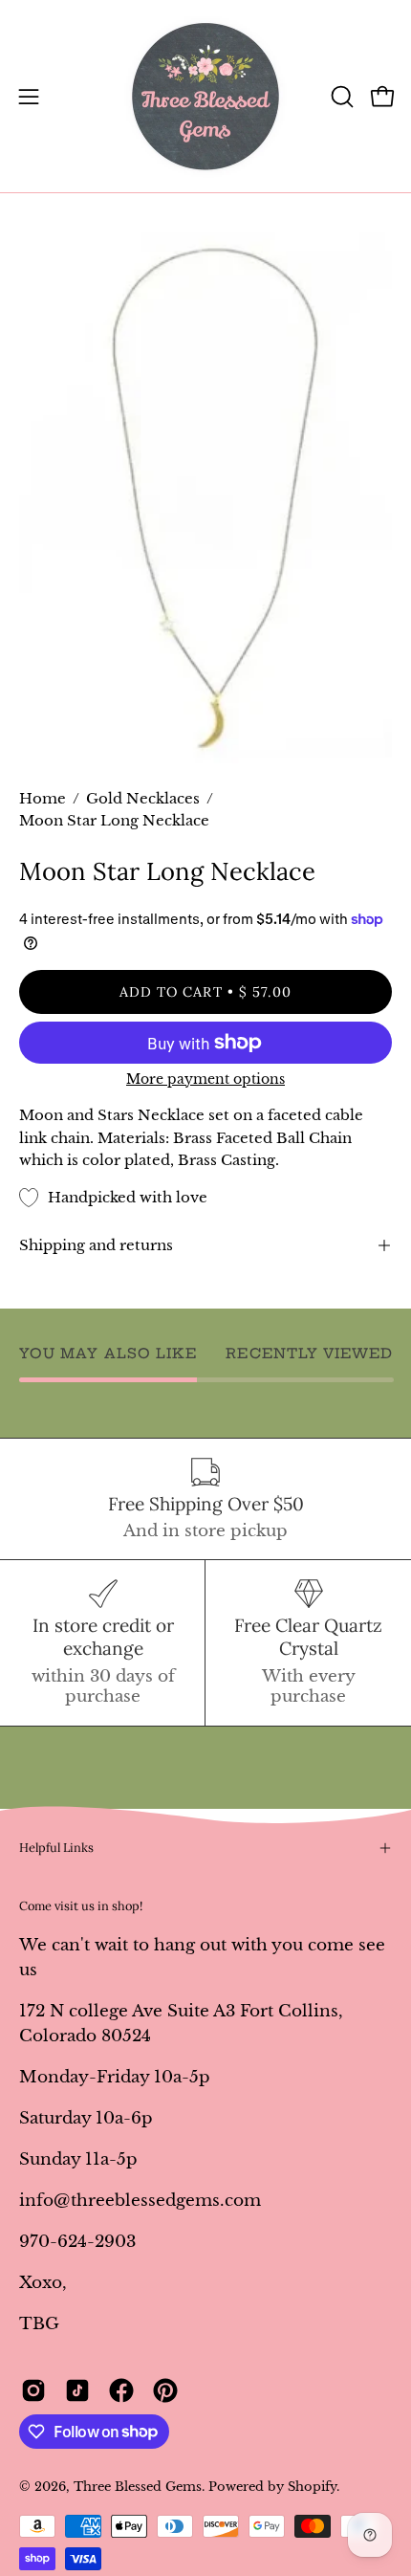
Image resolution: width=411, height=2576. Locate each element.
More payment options (205, 1079)
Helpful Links (56, 1848)
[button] (340, 97)
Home (43, 799)
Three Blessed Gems (138, 2487)
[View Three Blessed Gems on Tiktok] (77, 2390)
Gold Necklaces (143, 799)
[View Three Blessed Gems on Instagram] (33, 2390)
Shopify (312, 2487)
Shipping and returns (96, 1245)
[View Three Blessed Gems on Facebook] (121, 2390)
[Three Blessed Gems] (205, 96)
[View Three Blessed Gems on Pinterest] (165, 2390)
